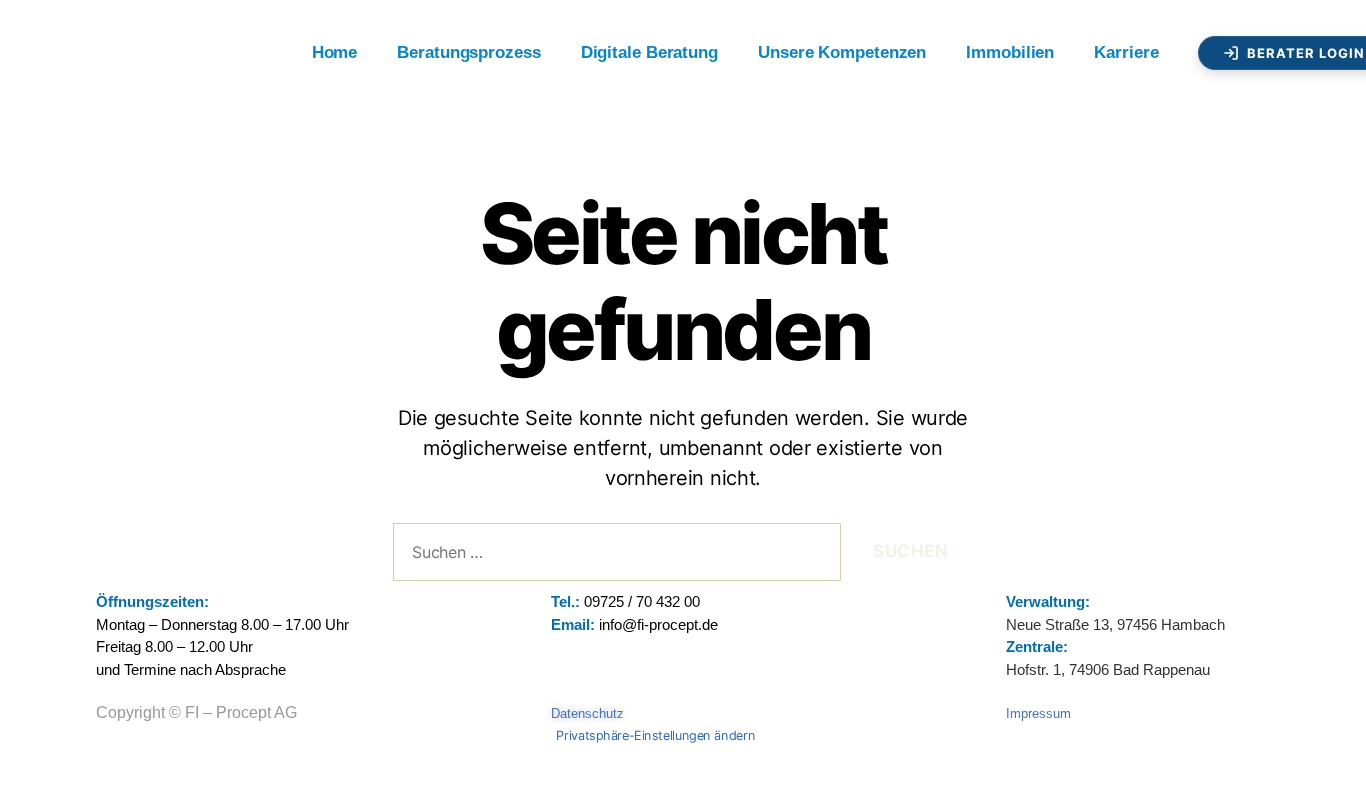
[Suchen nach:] (613, 556)
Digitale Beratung (649, 52)
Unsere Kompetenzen (842, 52)
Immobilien (1010, 52)
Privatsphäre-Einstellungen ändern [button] (656, 735)
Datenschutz (587, 713)
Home (335, 52)
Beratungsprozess (468, 52)
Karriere (1126, 52)
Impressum (1038, 713)
